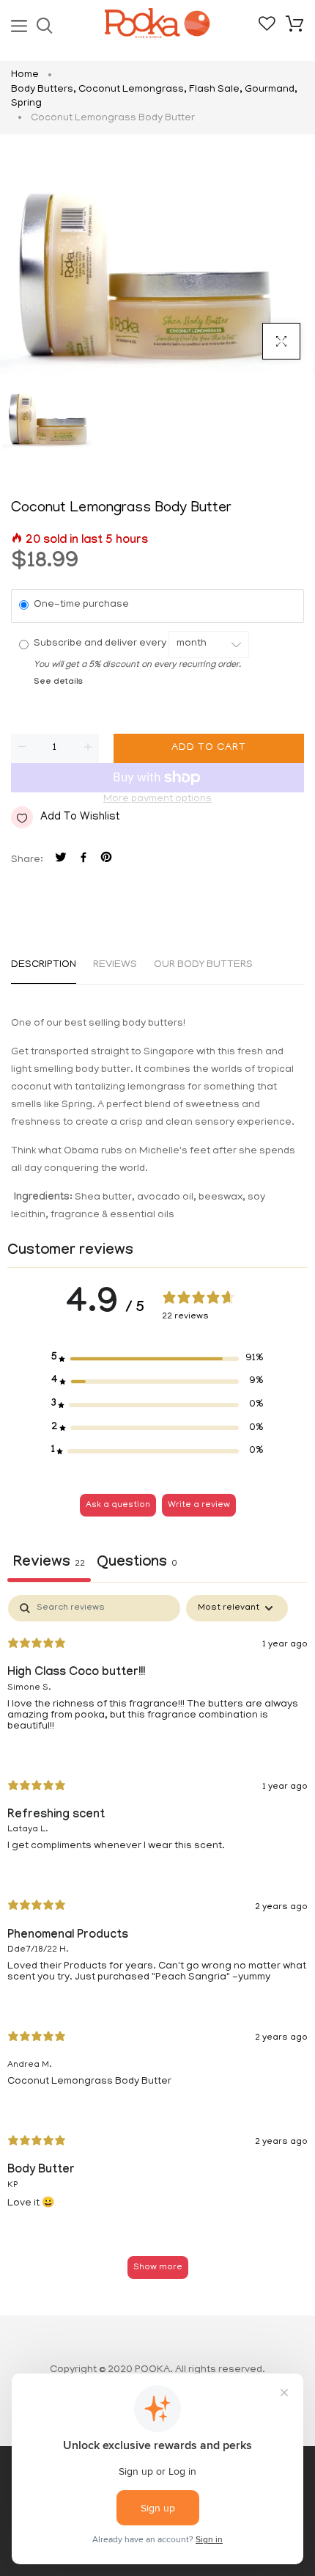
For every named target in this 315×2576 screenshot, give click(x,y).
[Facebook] (84, 860)
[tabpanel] (157, 1944)
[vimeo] (106, 860)
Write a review (199, 1505)
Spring (26, 104)
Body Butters (44, 90)
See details (58, 683)
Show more (158, 2267)
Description (44, 965)
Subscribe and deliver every (101, 644)
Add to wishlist (80, 817)
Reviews (115, 965)
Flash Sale (216, 90)
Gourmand (271, 90)
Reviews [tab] (49, 1564)
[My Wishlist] (267, 29)
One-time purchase (81, 605)
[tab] (137, 1565)
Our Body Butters (203, 965)
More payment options (157, 799)
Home (25, 75)
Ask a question (118, 1505)
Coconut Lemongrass (133, 90)
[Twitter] (61, 860)
